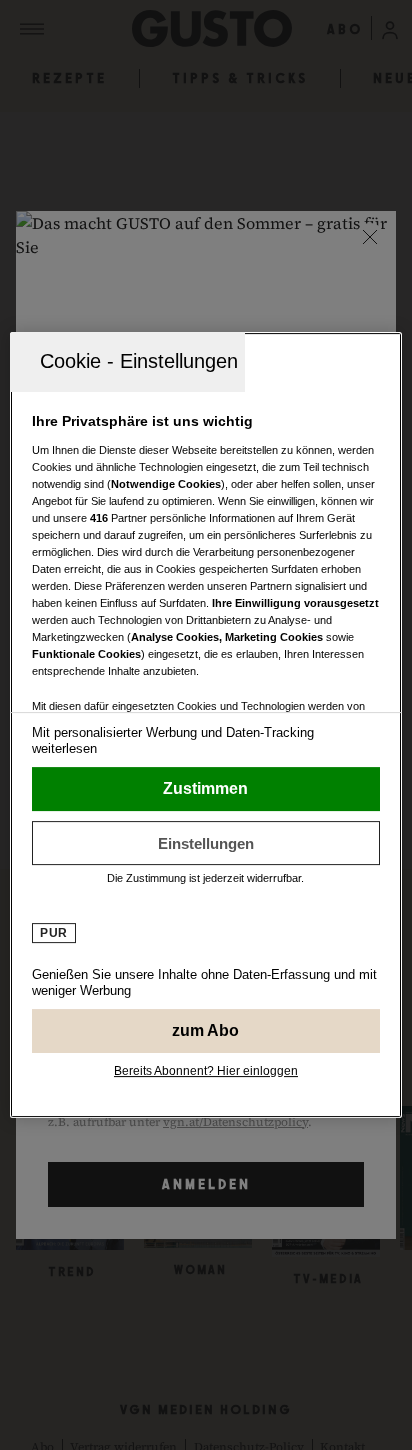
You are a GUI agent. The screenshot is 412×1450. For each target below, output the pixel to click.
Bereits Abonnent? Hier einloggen (206, 1071)
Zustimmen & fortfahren (205, 789)
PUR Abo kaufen (205, 1031)
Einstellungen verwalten (205, 843)
